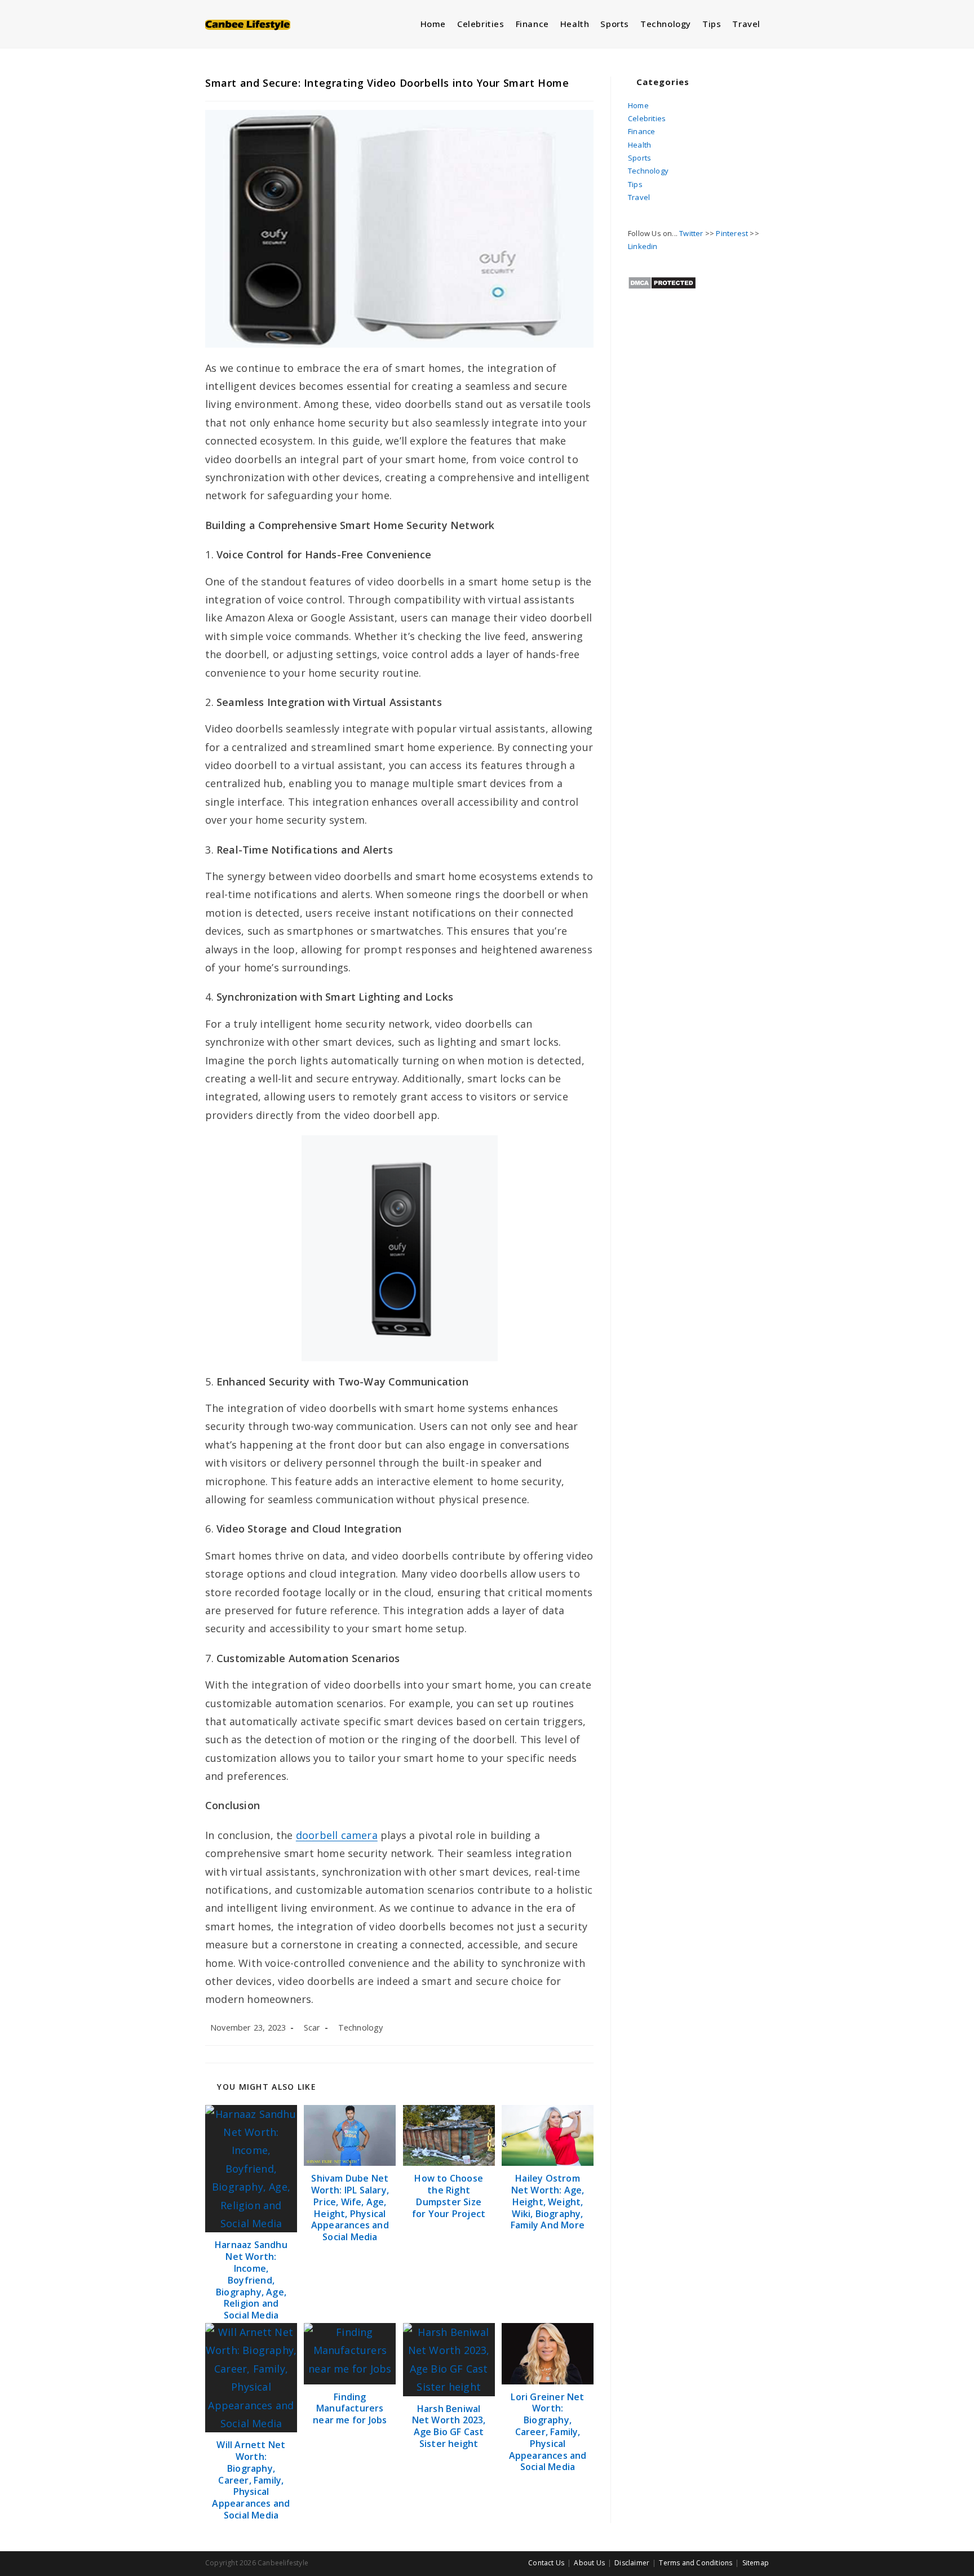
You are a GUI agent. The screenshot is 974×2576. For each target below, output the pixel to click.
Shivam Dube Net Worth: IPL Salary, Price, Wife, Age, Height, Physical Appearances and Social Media (350, 2208)
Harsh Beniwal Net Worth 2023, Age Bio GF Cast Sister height (449, 2426)
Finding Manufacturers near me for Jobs (350, 2409)
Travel (639, 197)
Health (639, 145)
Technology (361, 2028)
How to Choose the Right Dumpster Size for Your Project (449, 2196)
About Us (589, 2563)
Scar (312, 2028)
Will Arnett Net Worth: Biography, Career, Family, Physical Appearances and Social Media (251, 2480)
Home (638, 105)
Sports (639, 158)
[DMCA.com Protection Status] (662, 282)
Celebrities (647, 118)
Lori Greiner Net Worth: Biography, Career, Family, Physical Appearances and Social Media (548, 2432)
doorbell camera (337, 1835)
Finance (641, 131)
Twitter (691, 233)
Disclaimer (632, 2563)
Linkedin (643, 246)
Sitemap (756, 2563)
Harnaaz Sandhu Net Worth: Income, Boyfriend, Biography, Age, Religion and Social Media (251, 2280)
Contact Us (546, 2563)
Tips (635, 184)
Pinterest (732, 233)
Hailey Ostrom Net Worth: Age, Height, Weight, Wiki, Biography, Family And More (548, 2202)
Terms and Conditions (696, 2563)
